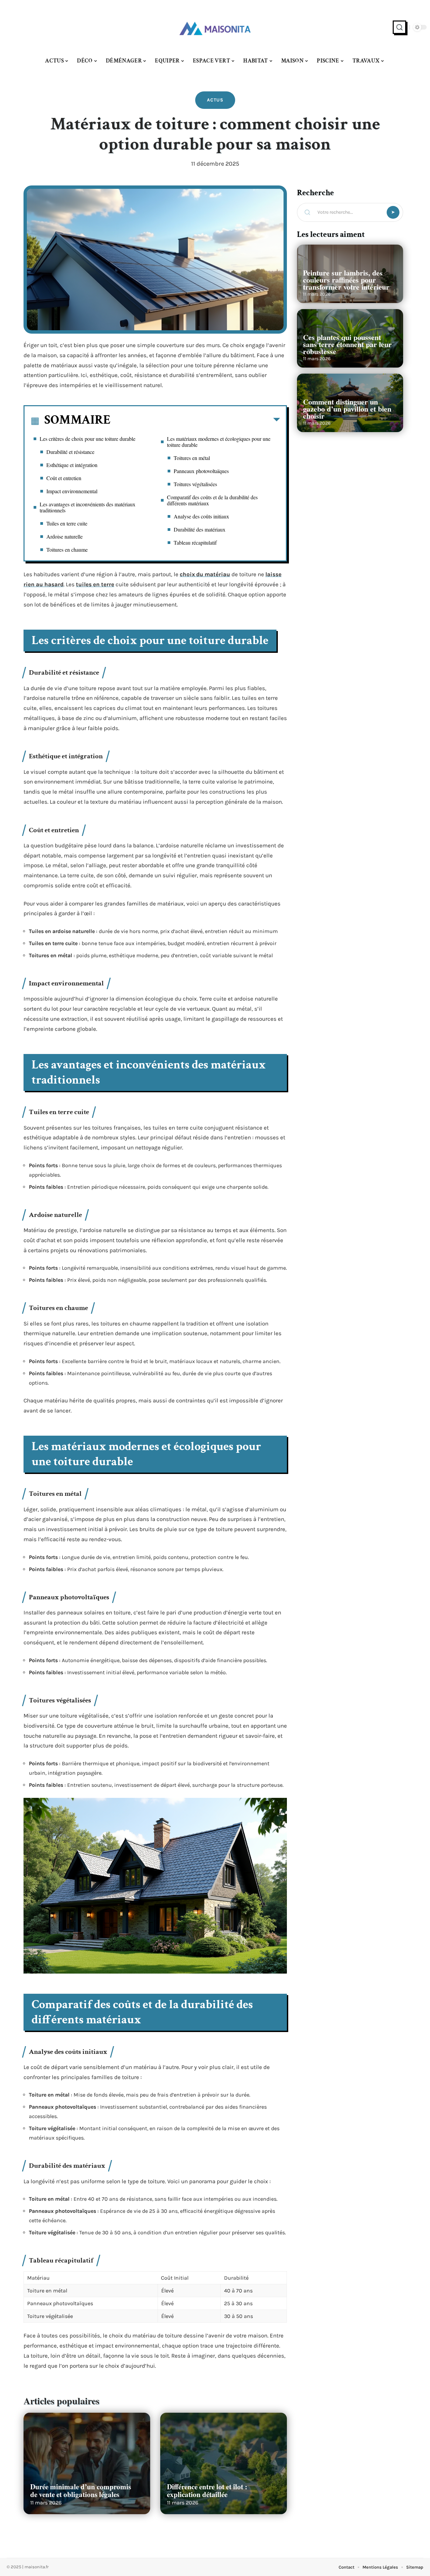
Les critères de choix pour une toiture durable (88, 439)
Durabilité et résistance (70, 452)
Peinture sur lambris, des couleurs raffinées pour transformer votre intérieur (346, 280)
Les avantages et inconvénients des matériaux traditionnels (88, 507)
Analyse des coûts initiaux (201, 516)
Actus (215, 100)
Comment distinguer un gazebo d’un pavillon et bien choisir (347, 409)
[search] (399, 27)
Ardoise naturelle (64, 536)
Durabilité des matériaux (200, 529)
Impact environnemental (72, 491)
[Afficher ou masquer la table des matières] (195, 421)
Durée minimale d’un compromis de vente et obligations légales (81, 2490)
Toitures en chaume (67, 550)
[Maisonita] (215, 27)
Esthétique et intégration (72, 465)
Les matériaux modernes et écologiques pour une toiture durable (219, 442)
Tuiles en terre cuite (67, 523)
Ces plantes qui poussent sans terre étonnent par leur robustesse (347, 344)
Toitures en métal (192, 458)
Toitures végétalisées (195, 484)
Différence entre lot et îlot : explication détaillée (207, 2490)
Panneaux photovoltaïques (201, 471)
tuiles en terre (95, 584)
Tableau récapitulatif (195, 542)
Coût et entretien (64, 478)
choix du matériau (205, 574)
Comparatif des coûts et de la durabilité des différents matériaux (212, 500)
